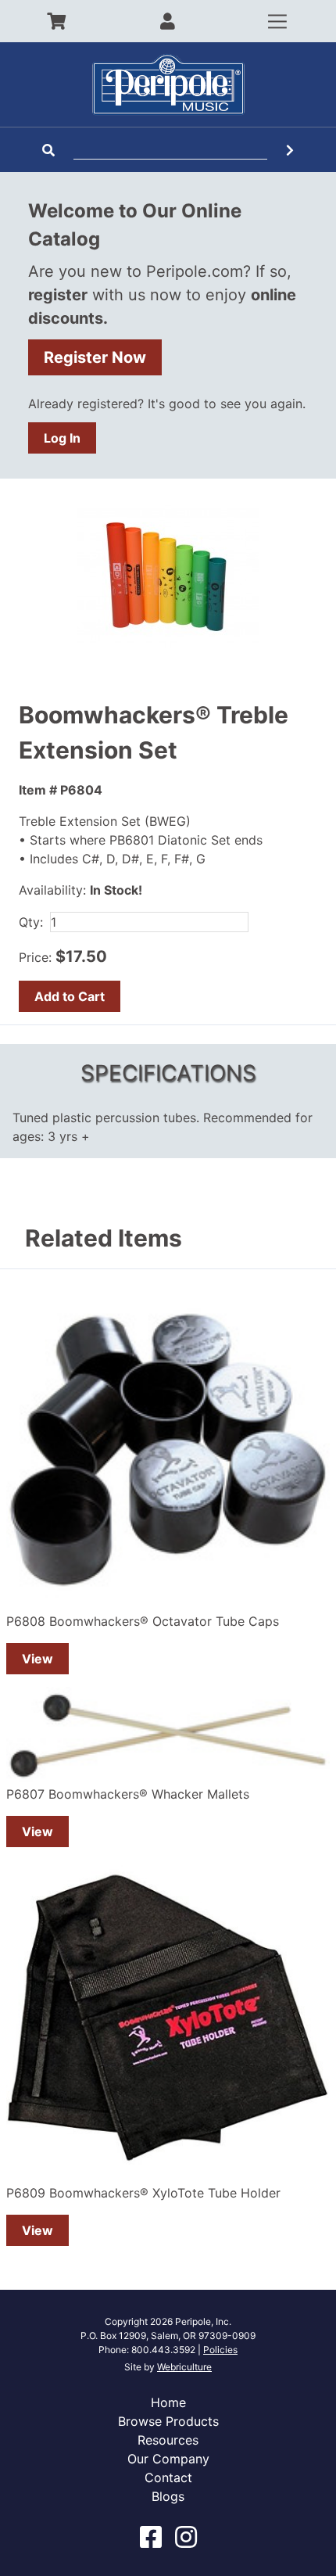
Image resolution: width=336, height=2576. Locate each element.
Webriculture (184, 2367)
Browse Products (168, 2421)
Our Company (168, 2459)
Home (168, 2402)
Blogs (168, 2496)
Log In (62, 438)
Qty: (31, 922)
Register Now (95, 357)
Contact (168, 2477)
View (38, 1659)
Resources (168, 2440)
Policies (220, 2350)
